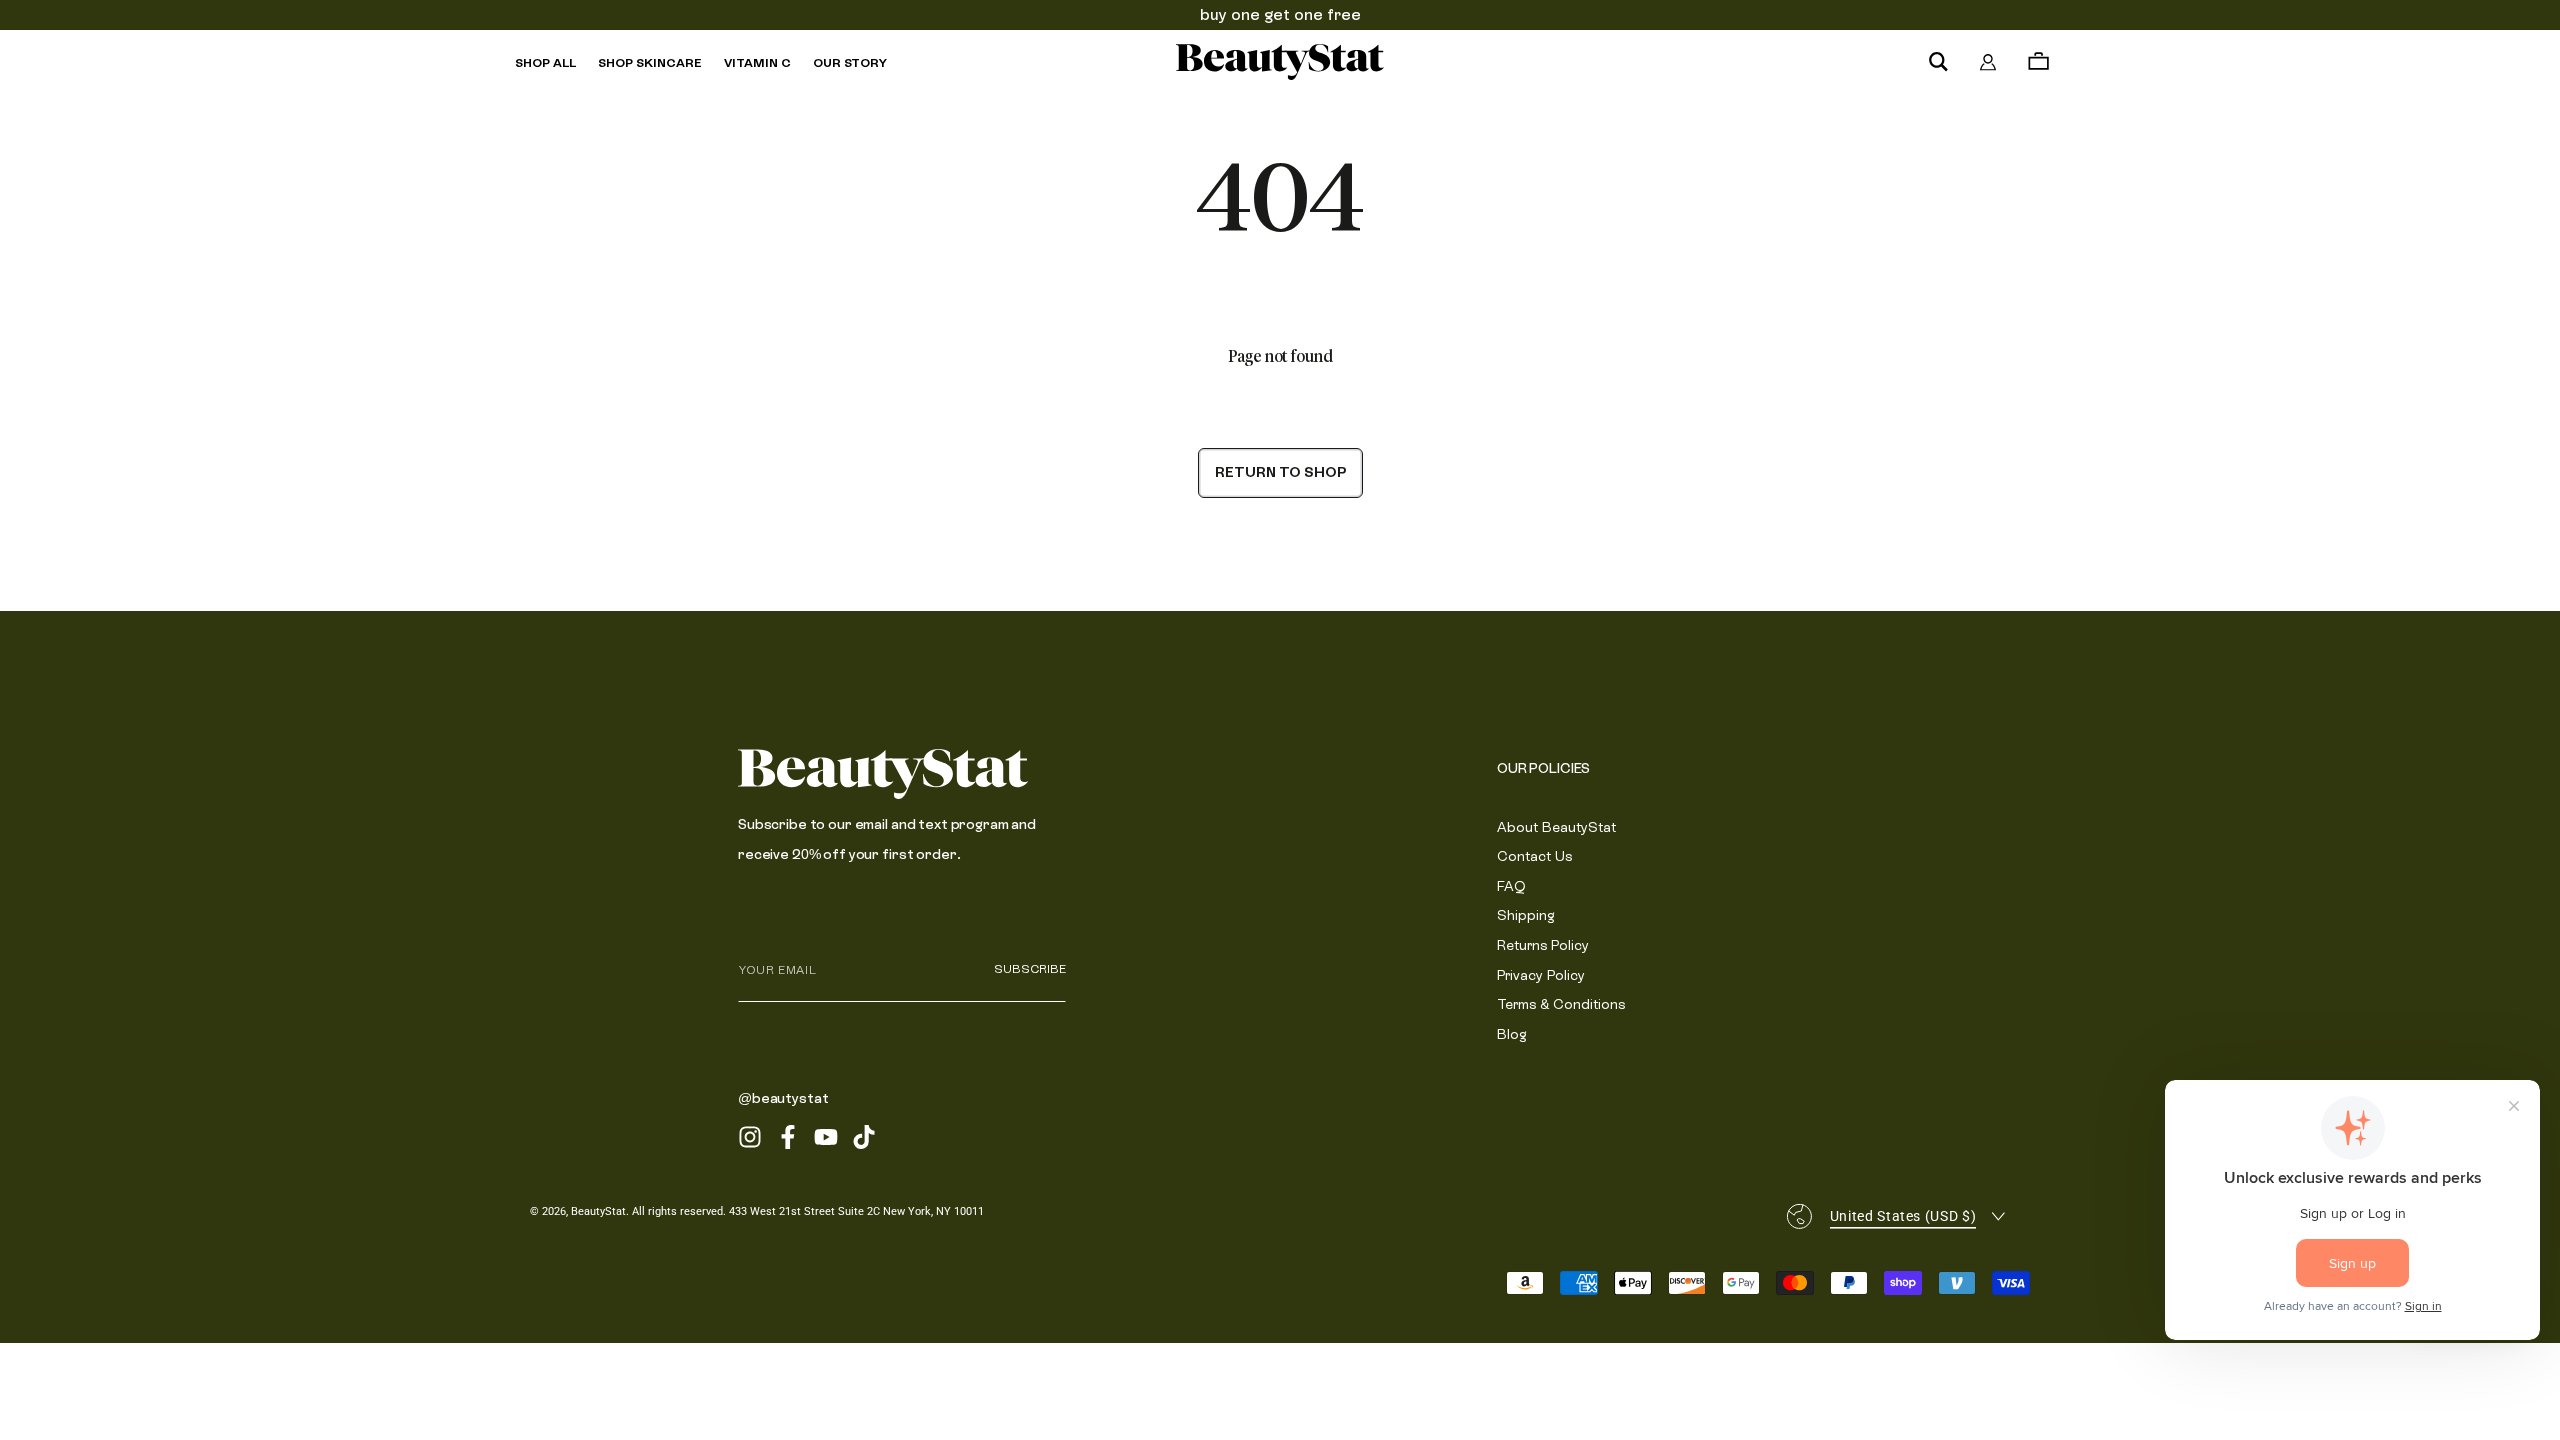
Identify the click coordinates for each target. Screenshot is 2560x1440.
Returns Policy (1543, 945)
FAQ (1511, 886)
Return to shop (1280, 472)
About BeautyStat (1556, 827)
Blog (1512, 1034)
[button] (1938, 62)
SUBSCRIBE (1030, 969)
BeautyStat (598, 1211)
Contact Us (1534, 856)
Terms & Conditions (1561, 1004)
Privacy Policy (1541, 975)
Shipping (1526, 915)
